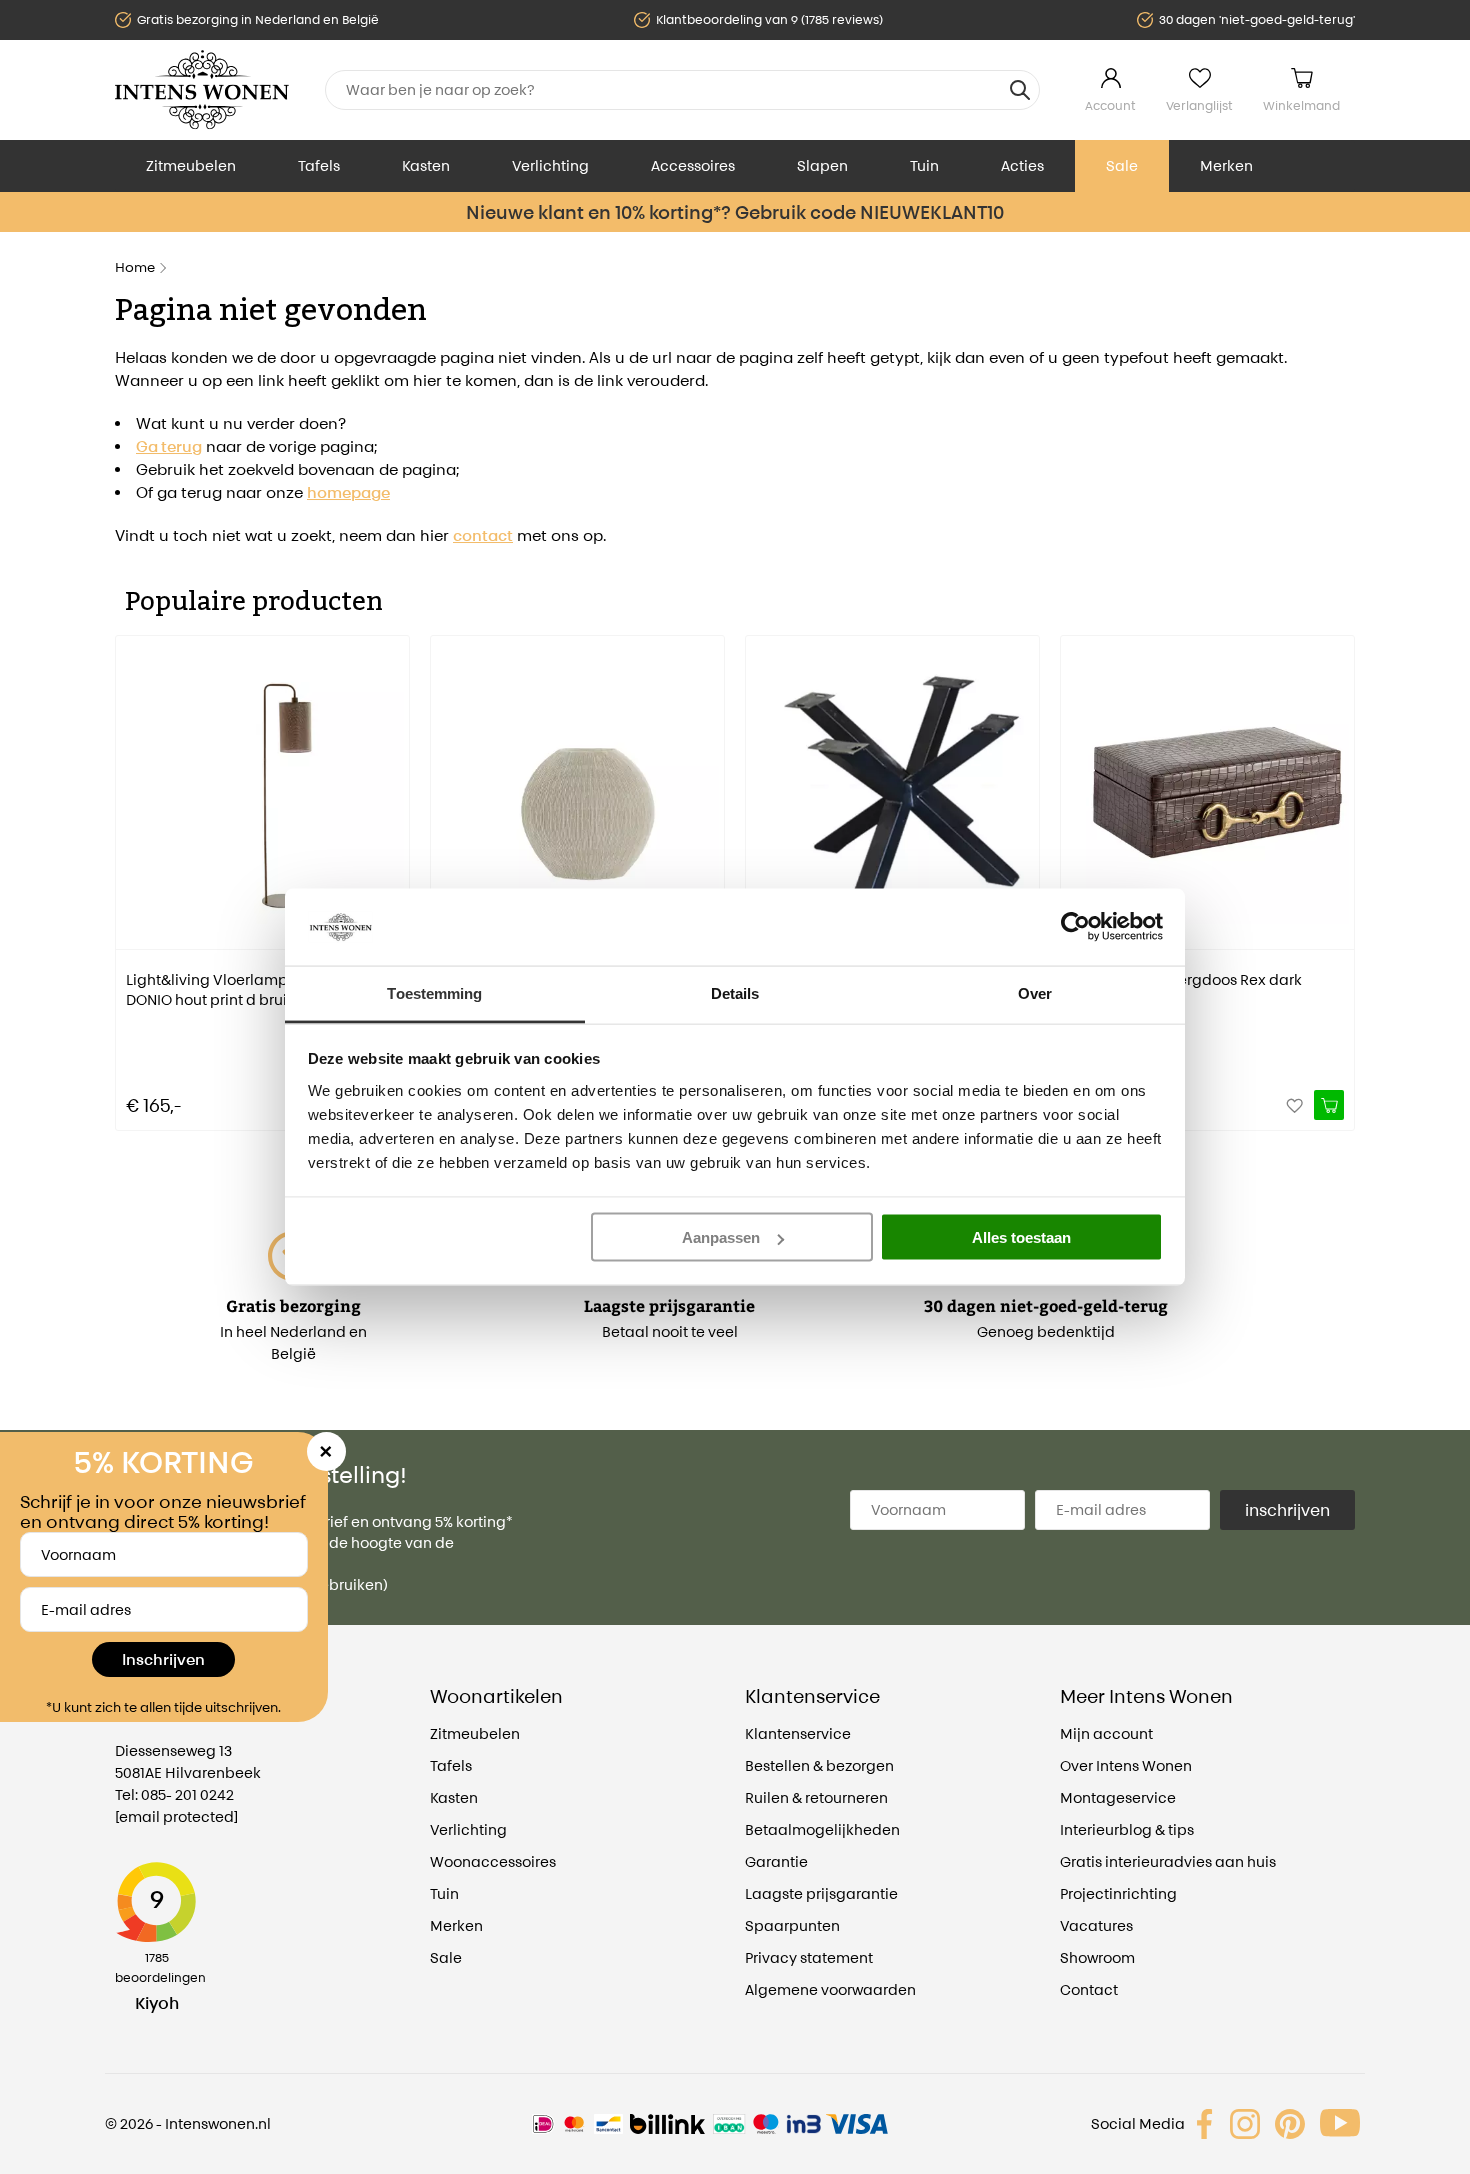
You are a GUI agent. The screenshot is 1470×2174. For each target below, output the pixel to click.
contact (483, 535)
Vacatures (1096, 1925)
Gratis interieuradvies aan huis (1168, 1861)
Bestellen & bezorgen (819, 1765)
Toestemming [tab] (434, 992)
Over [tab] (1035, 992)
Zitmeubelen (191, 165)
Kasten (426, 165)
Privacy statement (809, 1957)
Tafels (319, 165)
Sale (1122, 165)
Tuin (924, 165)
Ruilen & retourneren (816, 1797)
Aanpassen (721, 1237)
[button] (130, 869)
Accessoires (693, 165)
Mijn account (1106, 1733)
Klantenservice (798, 1733)
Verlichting (550, 165)
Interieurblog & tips (1127, 1829)
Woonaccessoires (493, 1861)
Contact (1089, 1989)
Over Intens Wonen (1126, 1765)
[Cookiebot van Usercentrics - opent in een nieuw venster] (1075, 927)
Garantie (776, 1861)
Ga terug (169, 446)
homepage (348, 492)
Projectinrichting (1118, 1893)
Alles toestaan (1021, 1237)
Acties (1022, 165)
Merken (1226, 165)
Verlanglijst (1199, 105)
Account (1110, 105)
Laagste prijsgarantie (821, 1893)
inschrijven (1287, 1510)
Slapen (822, 165)
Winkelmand (1301, 105)
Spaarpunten (792, 1925)
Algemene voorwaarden (830, 1989)
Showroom (1097, 1957)
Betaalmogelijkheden (822, 1829)
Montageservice (1118, 1797)
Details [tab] (735, 992)
